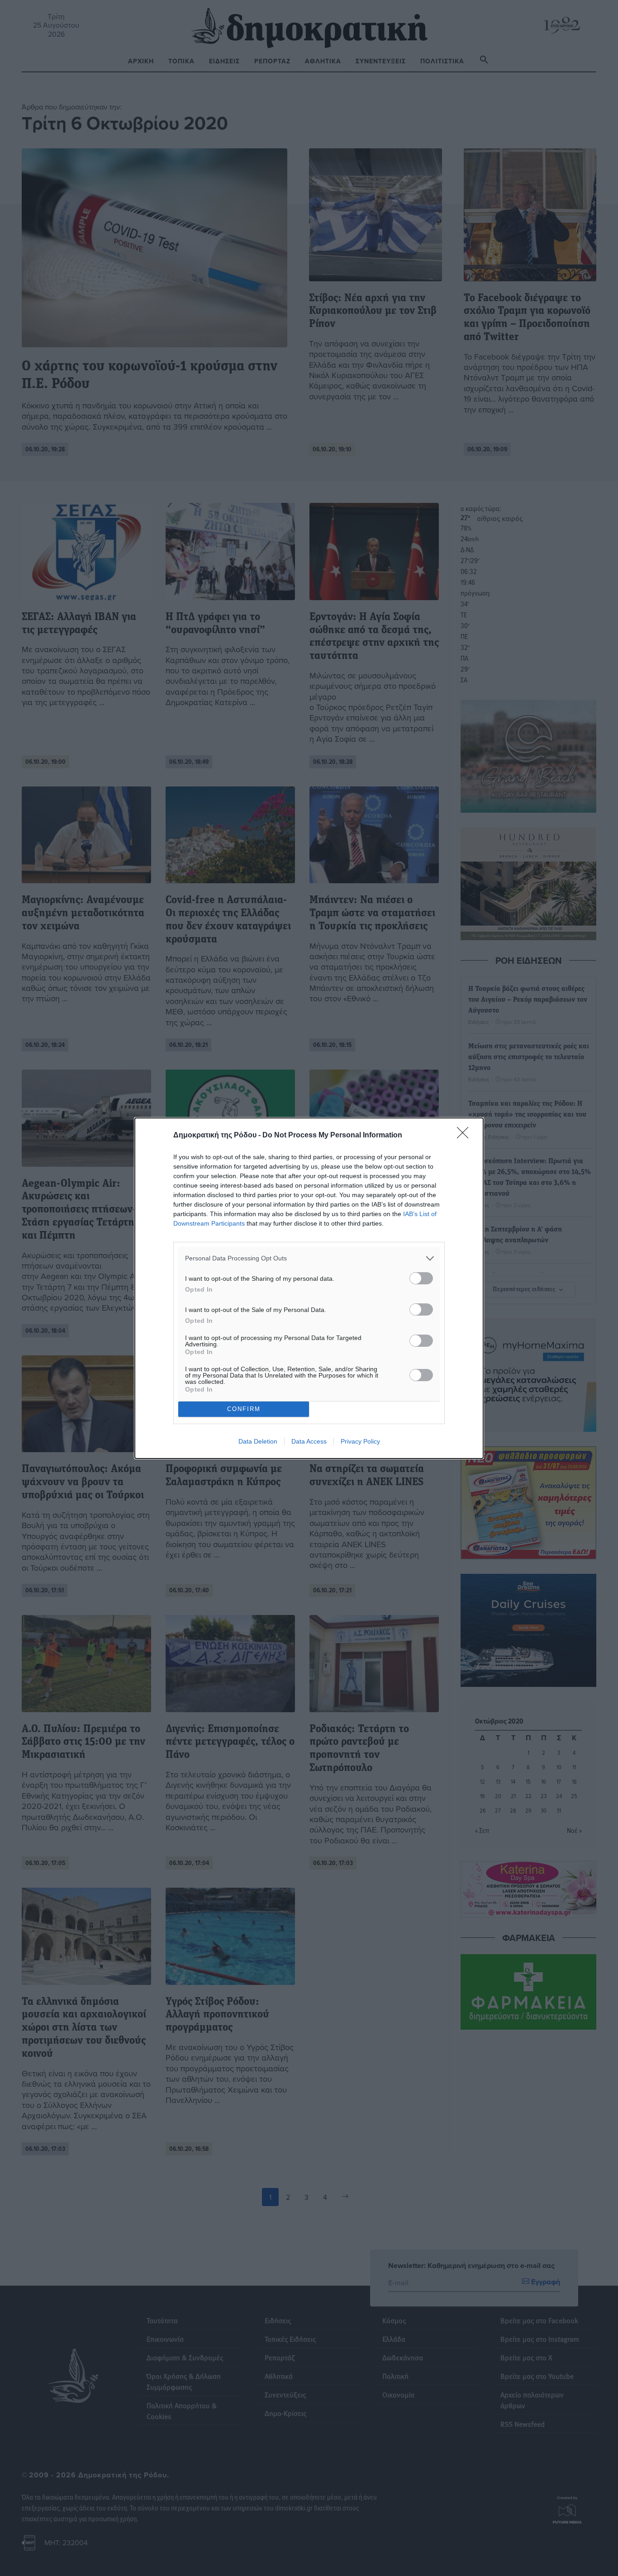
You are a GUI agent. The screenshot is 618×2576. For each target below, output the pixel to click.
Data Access (309, 1441)
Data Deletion (258, 1441)
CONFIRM (244, 1409)
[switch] (421, 1278)
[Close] (466, 1136)
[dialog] (309, 1288)
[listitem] (309, 1258)
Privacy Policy (360, 1441)
